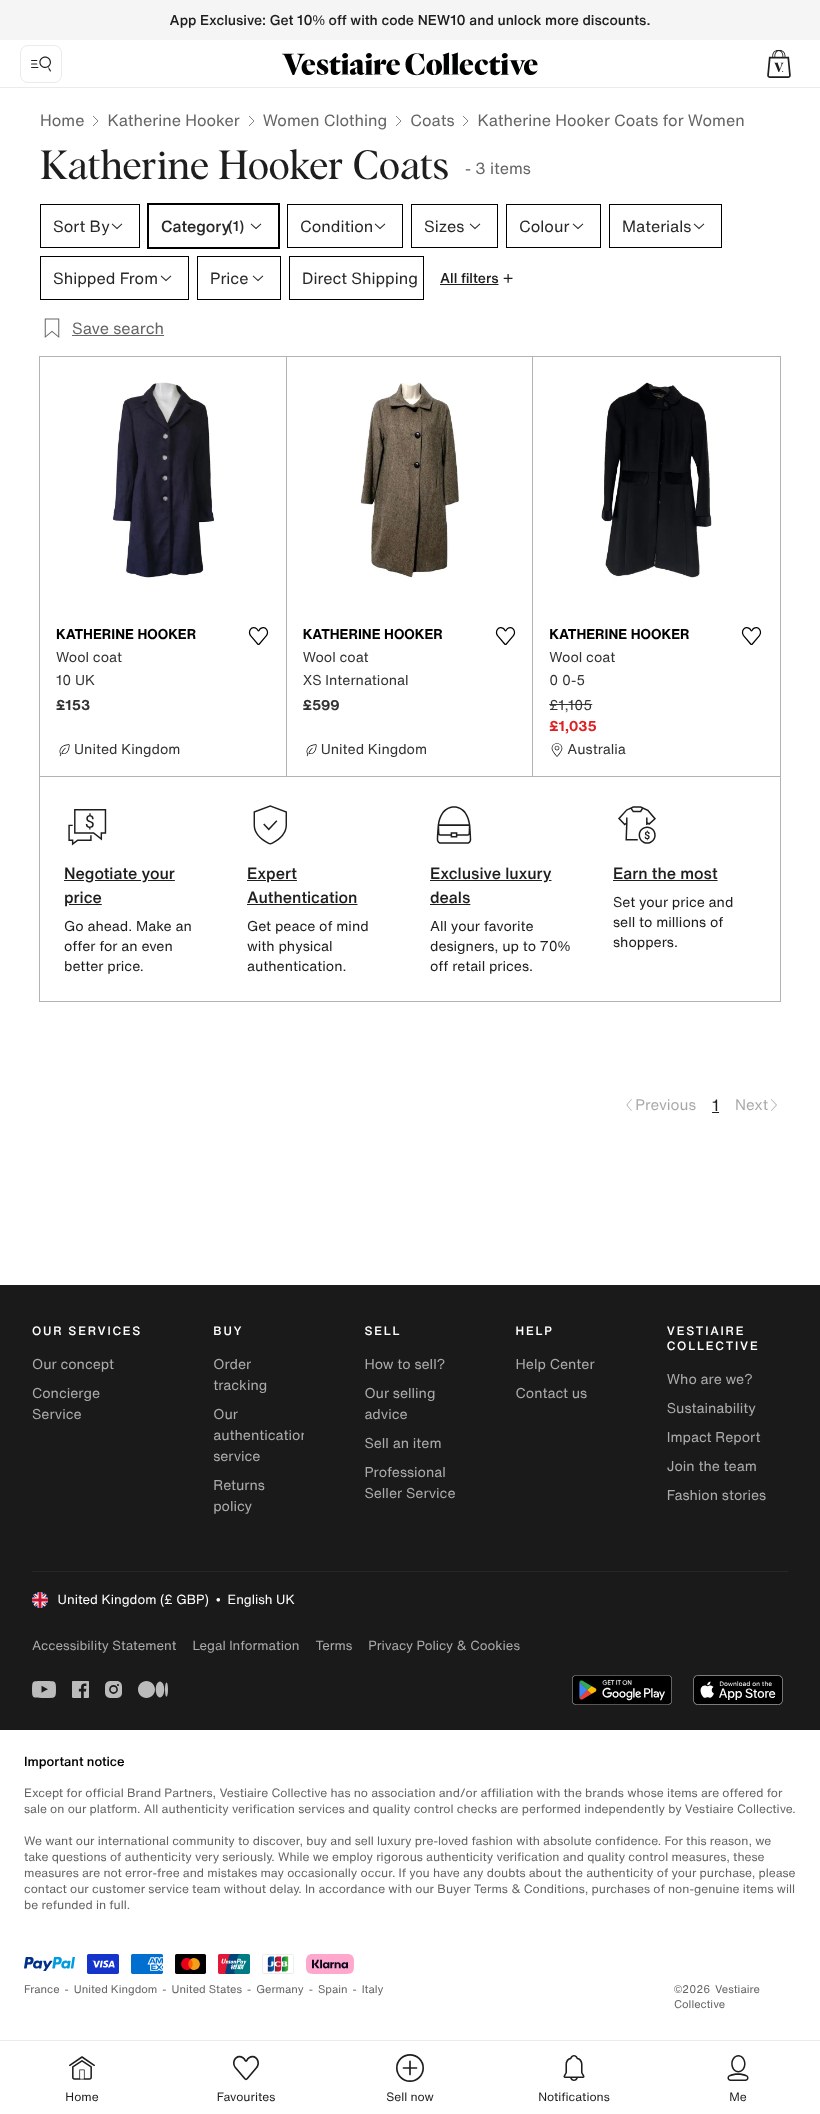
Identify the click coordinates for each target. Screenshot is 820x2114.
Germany (280, 1989)
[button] (779, 64)
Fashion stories (716, 1495)
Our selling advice (399, 1404)
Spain (333, 1989)
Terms (333, 1645)
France (42, 1989)
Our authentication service (261, 1435)
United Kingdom (116, 1989)
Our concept (73, 1364)
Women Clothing (325, 120)
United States (207, 1989)
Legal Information (245, 1645)
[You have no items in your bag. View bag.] (779, 64)
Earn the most (665, 873)
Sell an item (402, 1443)
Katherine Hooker (173, 120)
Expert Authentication (302, 885)
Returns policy (239, 1496)
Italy (373, 1989)
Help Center (555, 1364)
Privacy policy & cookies (444, 1645)
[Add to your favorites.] (259, 636)
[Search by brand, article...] (41, 64)
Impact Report (714, 1437)
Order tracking (240, 1375)
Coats (432, 120)
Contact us (552, 1393)
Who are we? (710, 1379)
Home (62, 120)
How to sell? (404, 1364)
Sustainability (711, 1408)
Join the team (712, 1466)
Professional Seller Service (409, 1483)
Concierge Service (66, 1404)
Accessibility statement (104, 1645)
